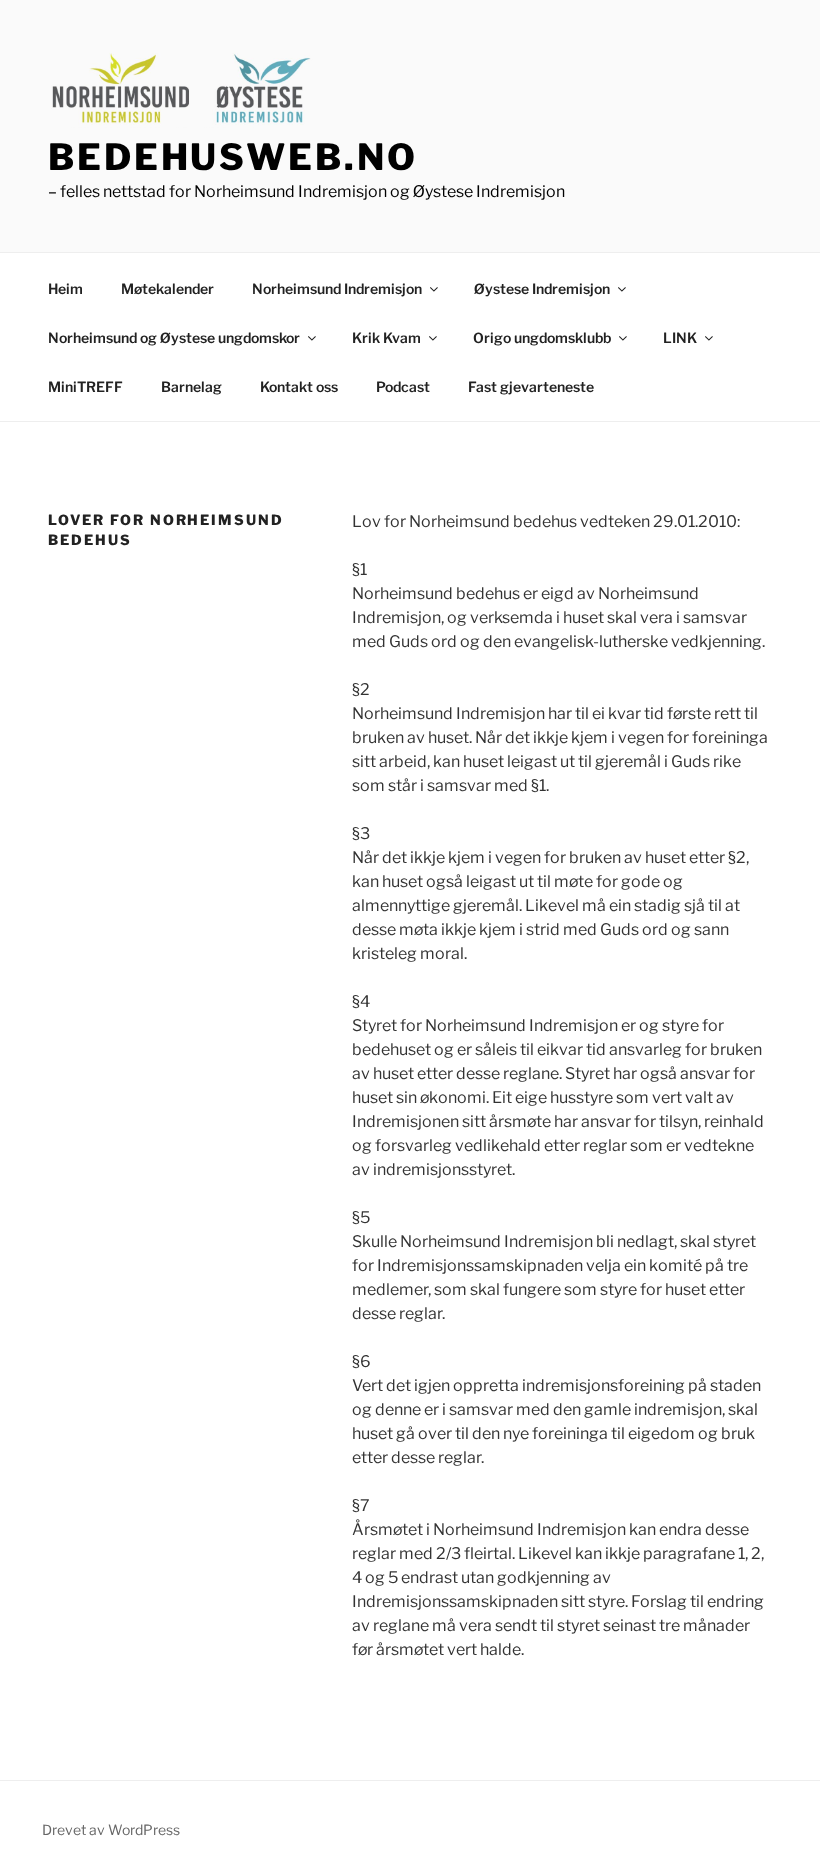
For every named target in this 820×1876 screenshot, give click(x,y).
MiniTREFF (85, 386)
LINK (680, 337)
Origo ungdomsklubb (542, 337)
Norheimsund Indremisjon (337, 288)
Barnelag (191, 386)
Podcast (403, 386)
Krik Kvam (386, 337)
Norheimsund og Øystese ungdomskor (174, 337)
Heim (65, 288)
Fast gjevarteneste (531, 386)
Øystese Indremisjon (542, 288)
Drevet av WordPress (111, 1829)
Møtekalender (167, 288)
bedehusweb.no (232, 157)
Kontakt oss (299, 386)
